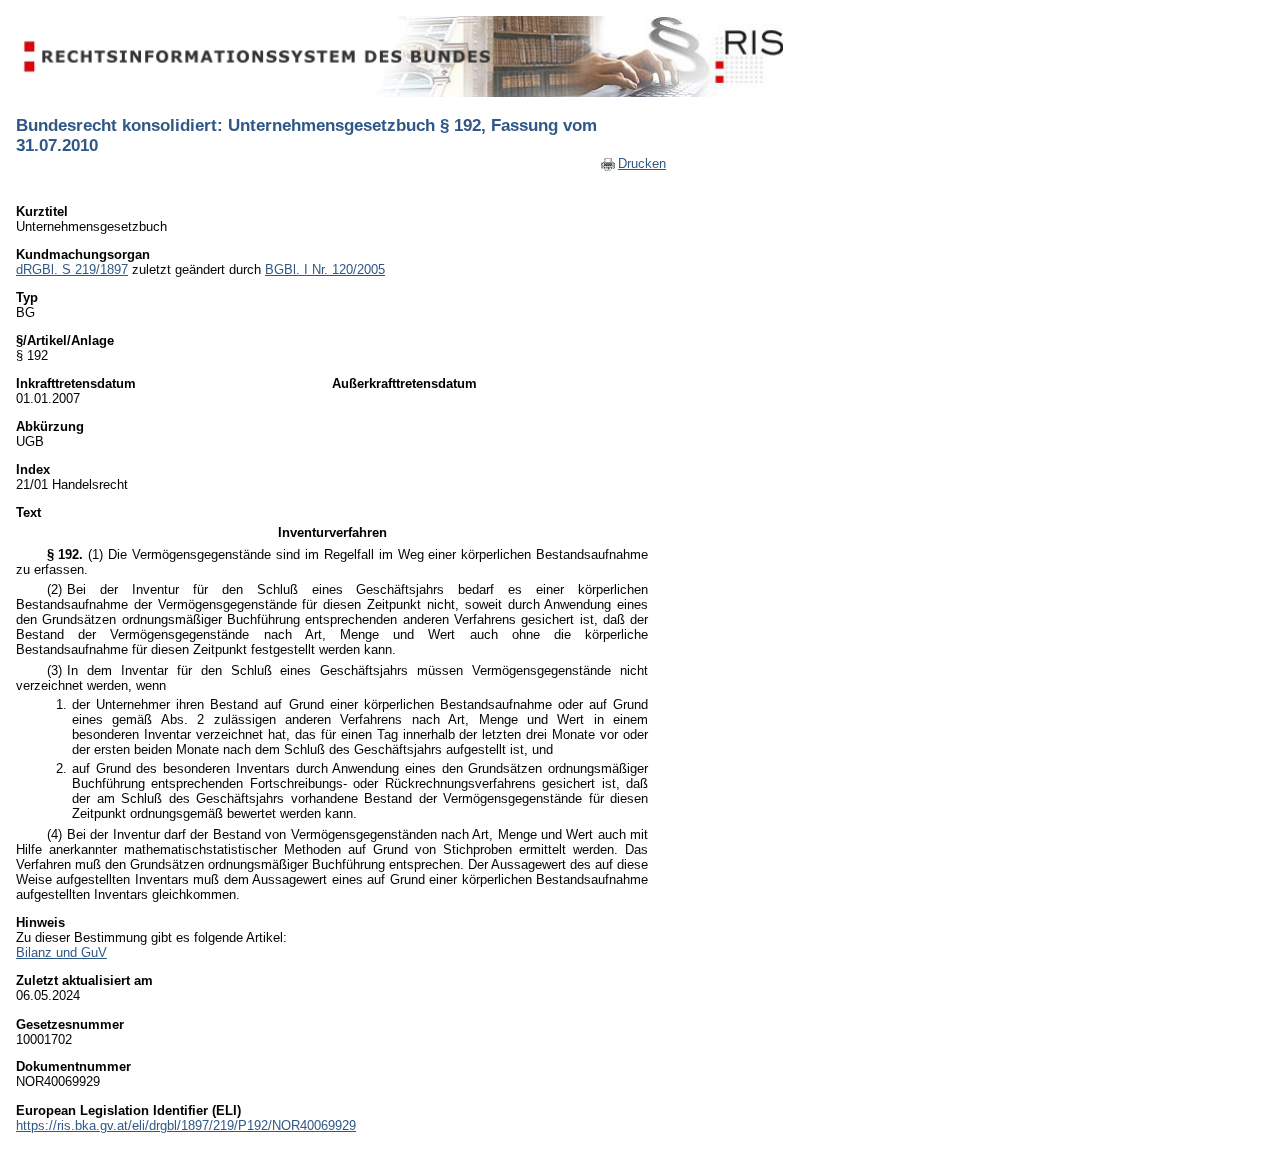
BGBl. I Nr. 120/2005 (325, 269)
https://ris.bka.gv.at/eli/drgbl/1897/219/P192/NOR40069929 (186, 1125)
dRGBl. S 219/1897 (72, 269)
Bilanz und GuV (61, 952)
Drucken (642, 163)
